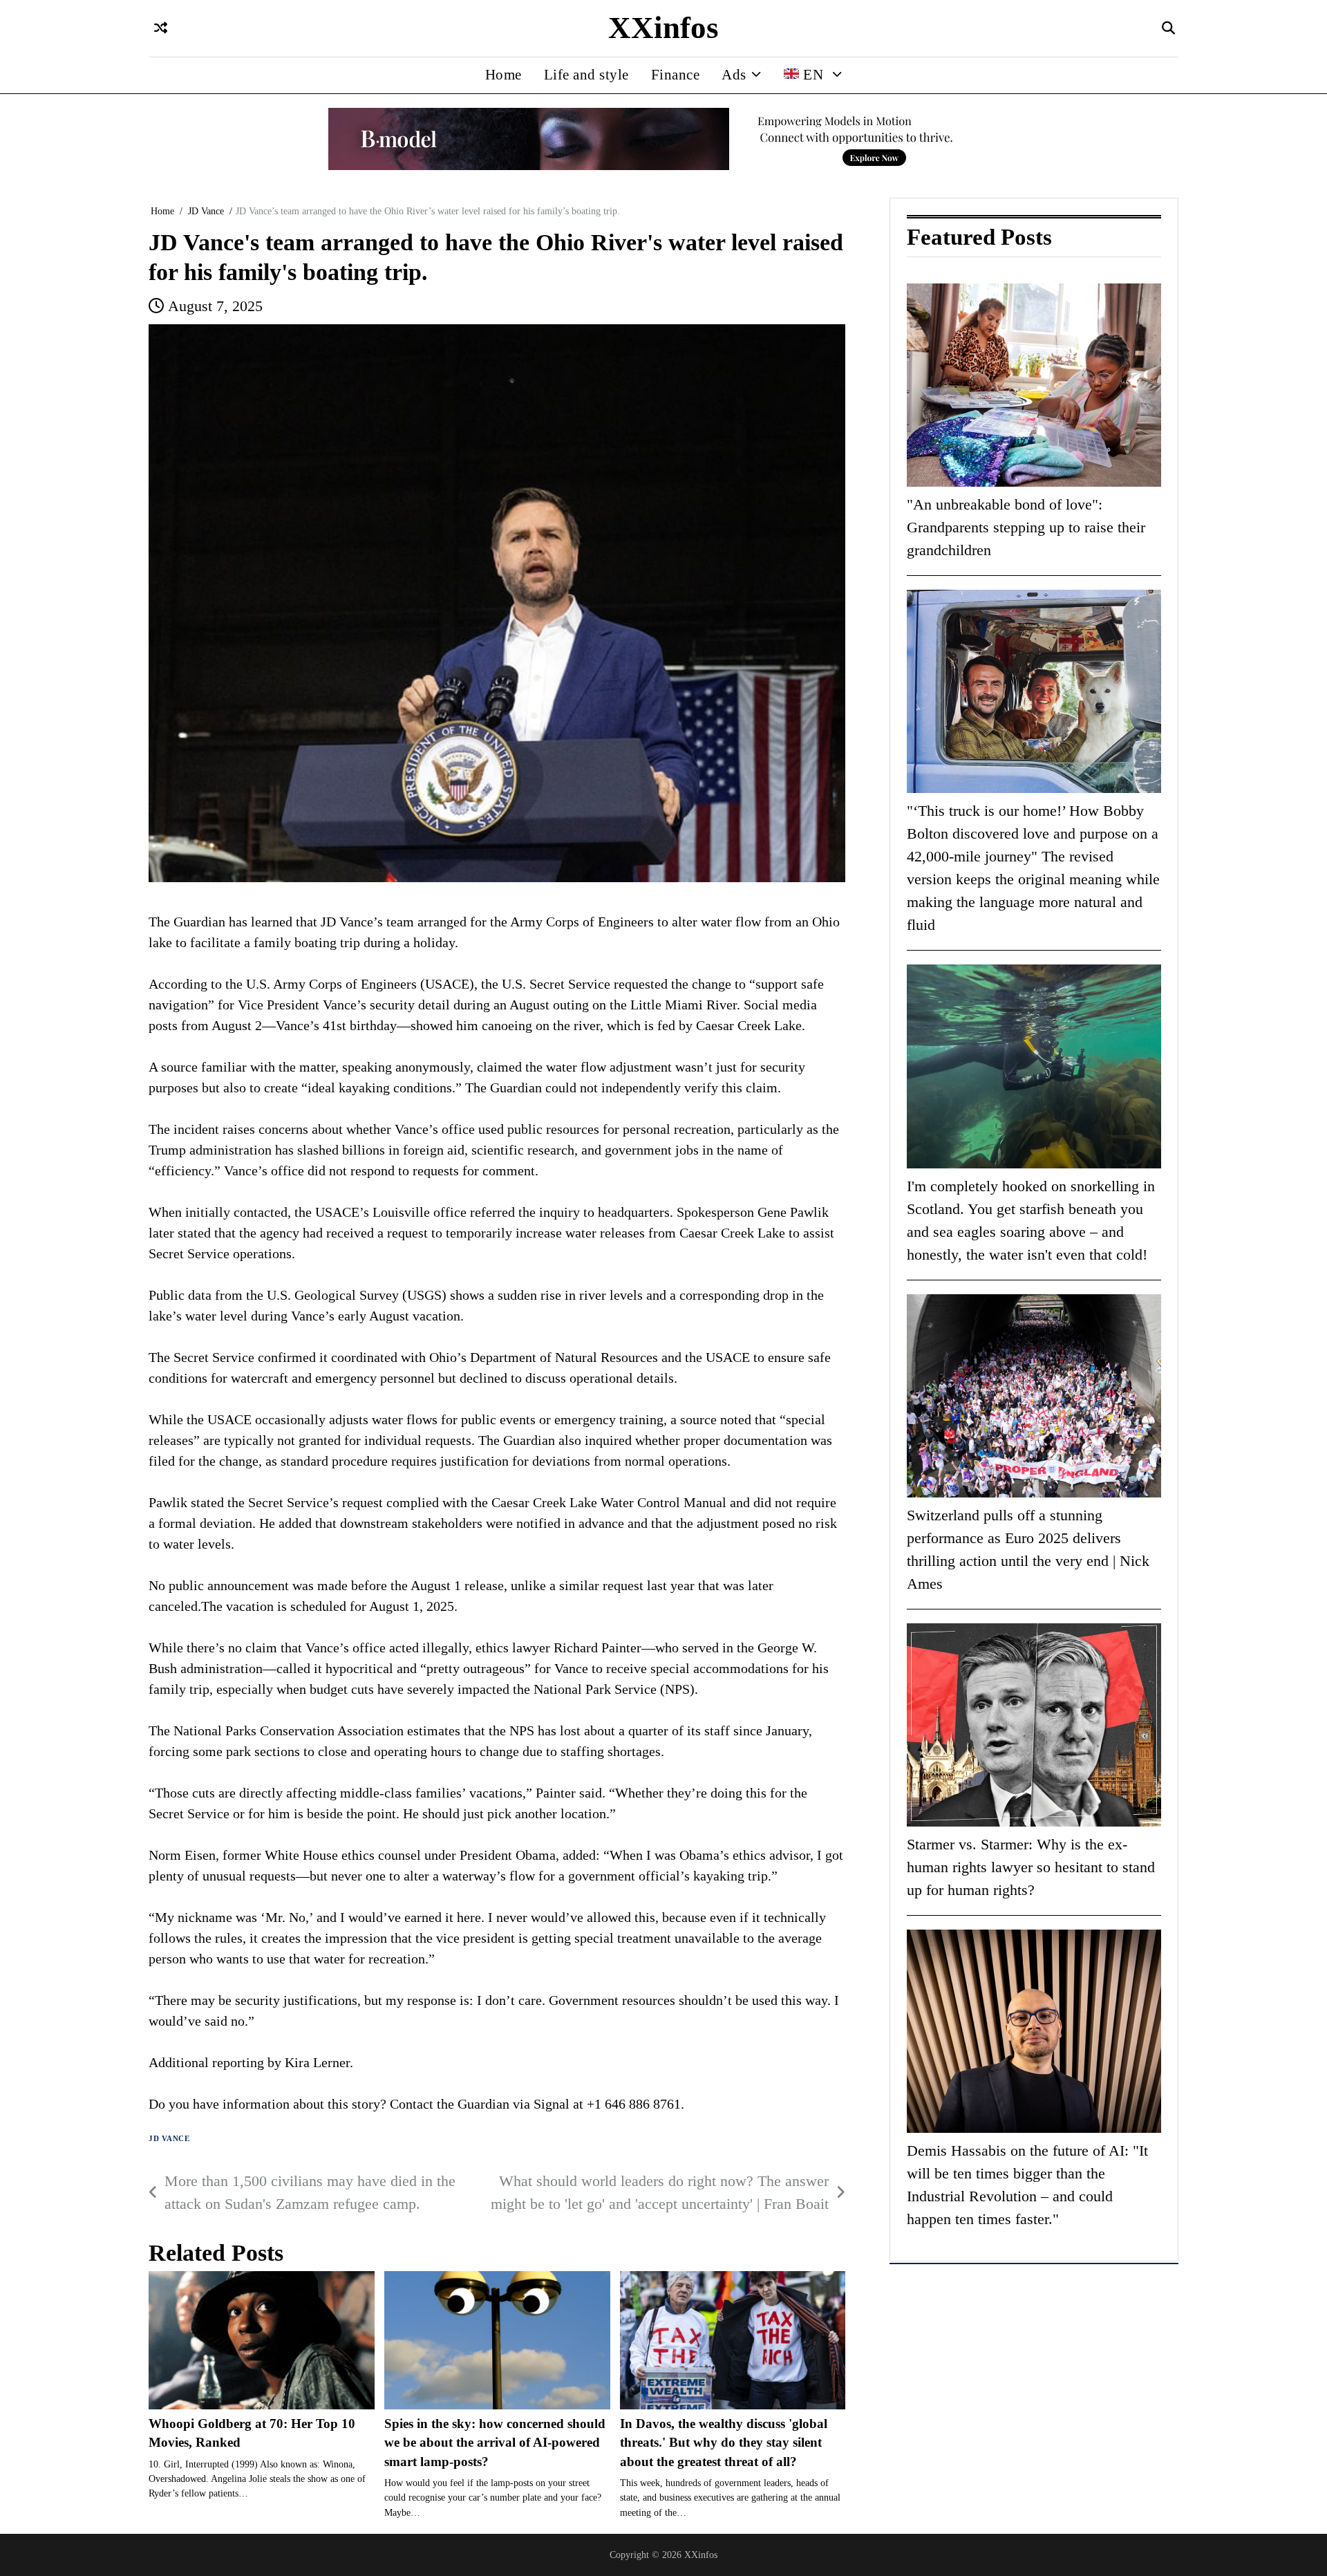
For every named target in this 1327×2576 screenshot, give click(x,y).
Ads (734, 75)
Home (503, 75)
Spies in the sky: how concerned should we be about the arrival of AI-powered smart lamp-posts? (495, 2443)
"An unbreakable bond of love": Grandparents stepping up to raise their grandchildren (1026, 527)
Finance (676, 75)
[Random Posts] (161, 29)
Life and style (586, 75)
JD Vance (169, 2139)
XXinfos (663, 28)
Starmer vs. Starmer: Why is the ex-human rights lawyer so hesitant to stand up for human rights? (1031, 1867)
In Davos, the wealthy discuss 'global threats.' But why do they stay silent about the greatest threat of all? (724, 2443)
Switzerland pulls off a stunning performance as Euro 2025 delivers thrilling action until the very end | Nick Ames (1028, 1549)
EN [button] (813, 75)
